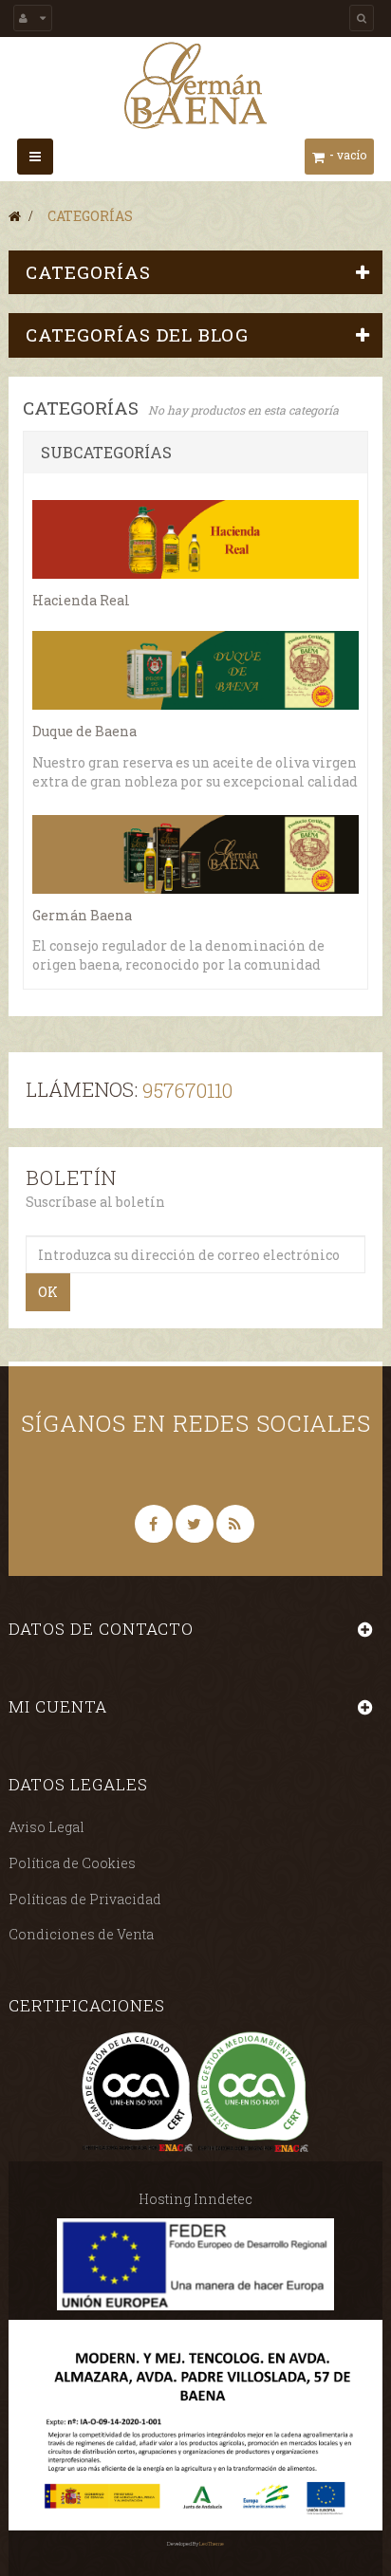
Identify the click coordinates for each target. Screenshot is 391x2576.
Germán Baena (82, 915)
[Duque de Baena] (195, 670)
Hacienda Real (81, 600)
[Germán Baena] (195, 85)
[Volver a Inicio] (15, 216)
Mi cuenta (58, 1706)
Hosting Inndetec (195, 2199)
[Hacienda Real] (195, 539)
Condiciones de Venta (81, 1934)
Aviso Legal (47, 1827)
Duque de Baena (84, 731)
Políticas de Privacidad (85, 1899)
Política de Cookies (72, 1863)
